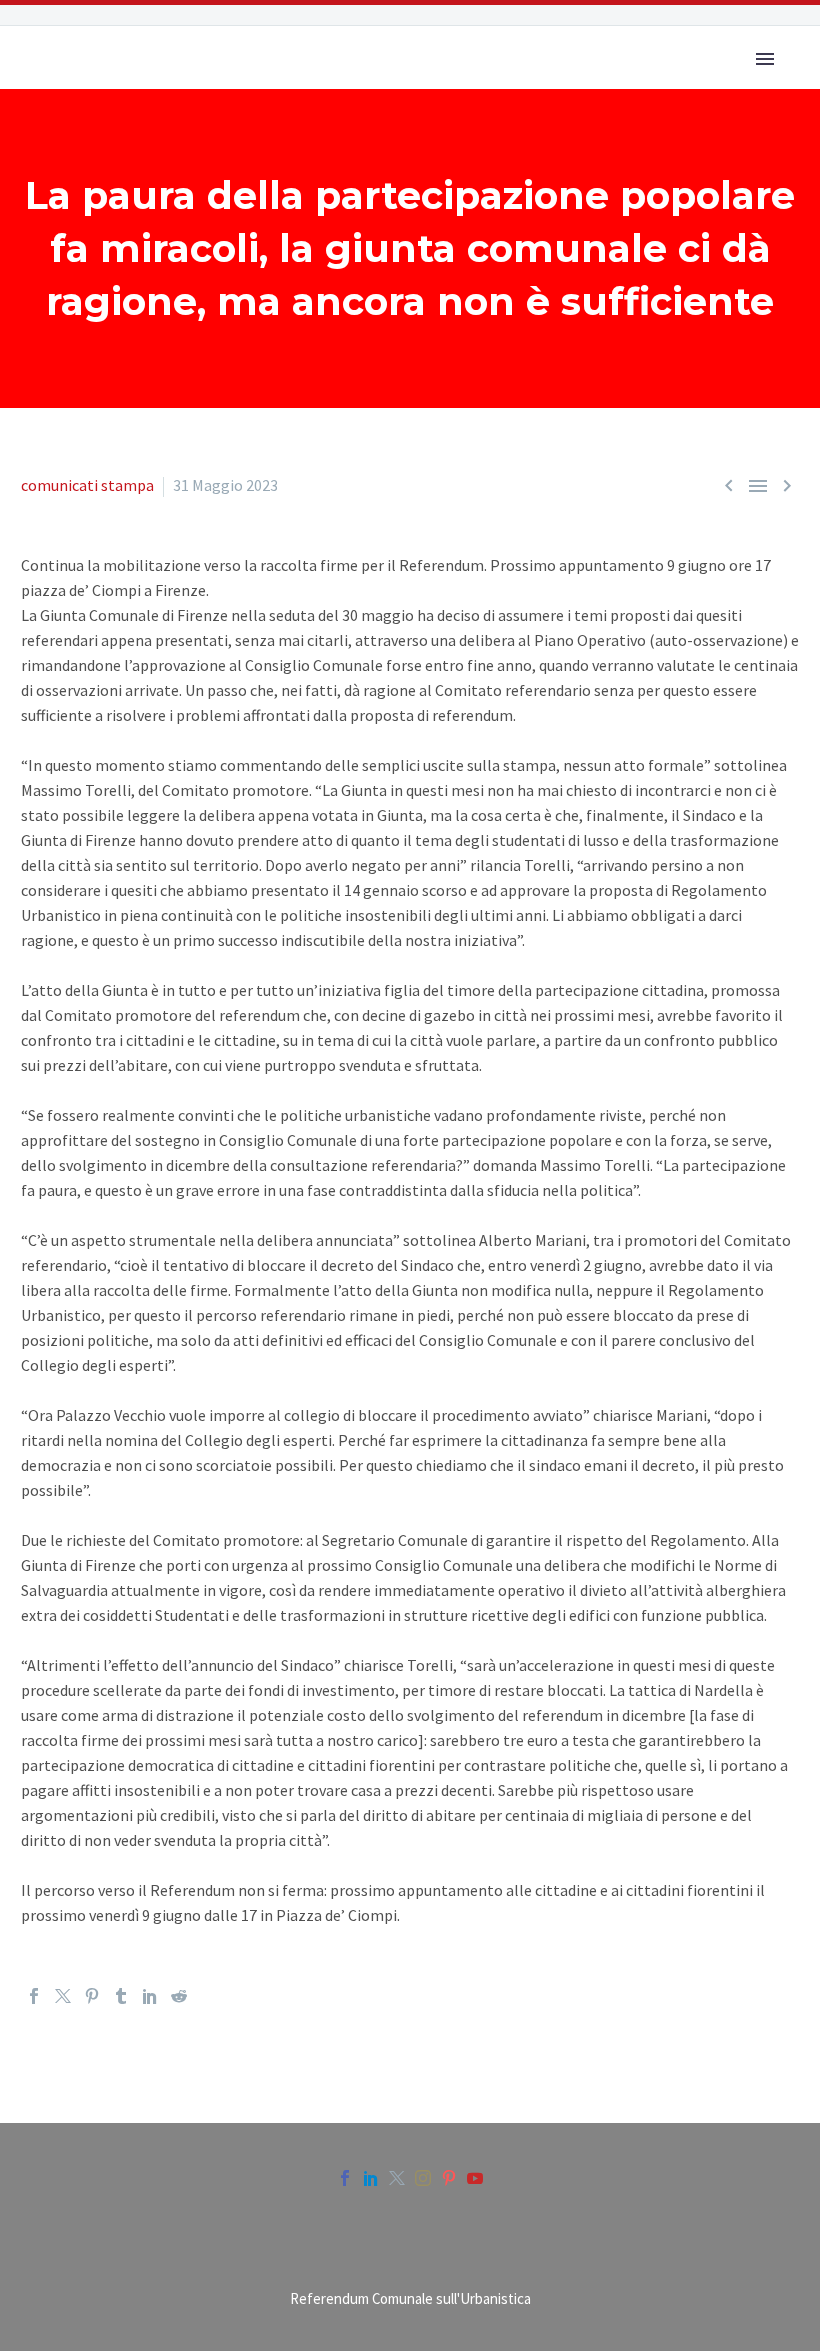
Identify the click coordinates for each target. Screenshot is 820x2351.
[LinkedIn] (150, 1996)
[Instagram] (423, 2178)
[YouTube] (475, 2178)
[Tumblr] (121, 1996)
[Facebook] (34, 1996)
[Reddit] (179, 1996)
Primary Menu (765, 59)
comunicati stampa (87, 485)
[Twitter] (63, 1996)
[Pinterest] (92, 1996)
